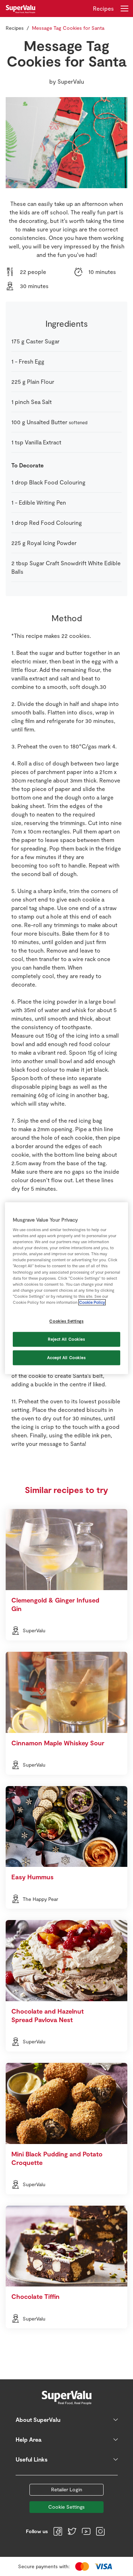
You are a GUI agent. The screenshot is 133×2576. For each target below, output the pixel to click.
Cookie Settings (66, 2507)
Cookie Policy (92, 1302)
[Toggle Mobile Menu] (124, 9)
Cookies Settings (66, 1321)
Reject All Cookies (66, 1339)
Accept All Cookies (66, 1357)
